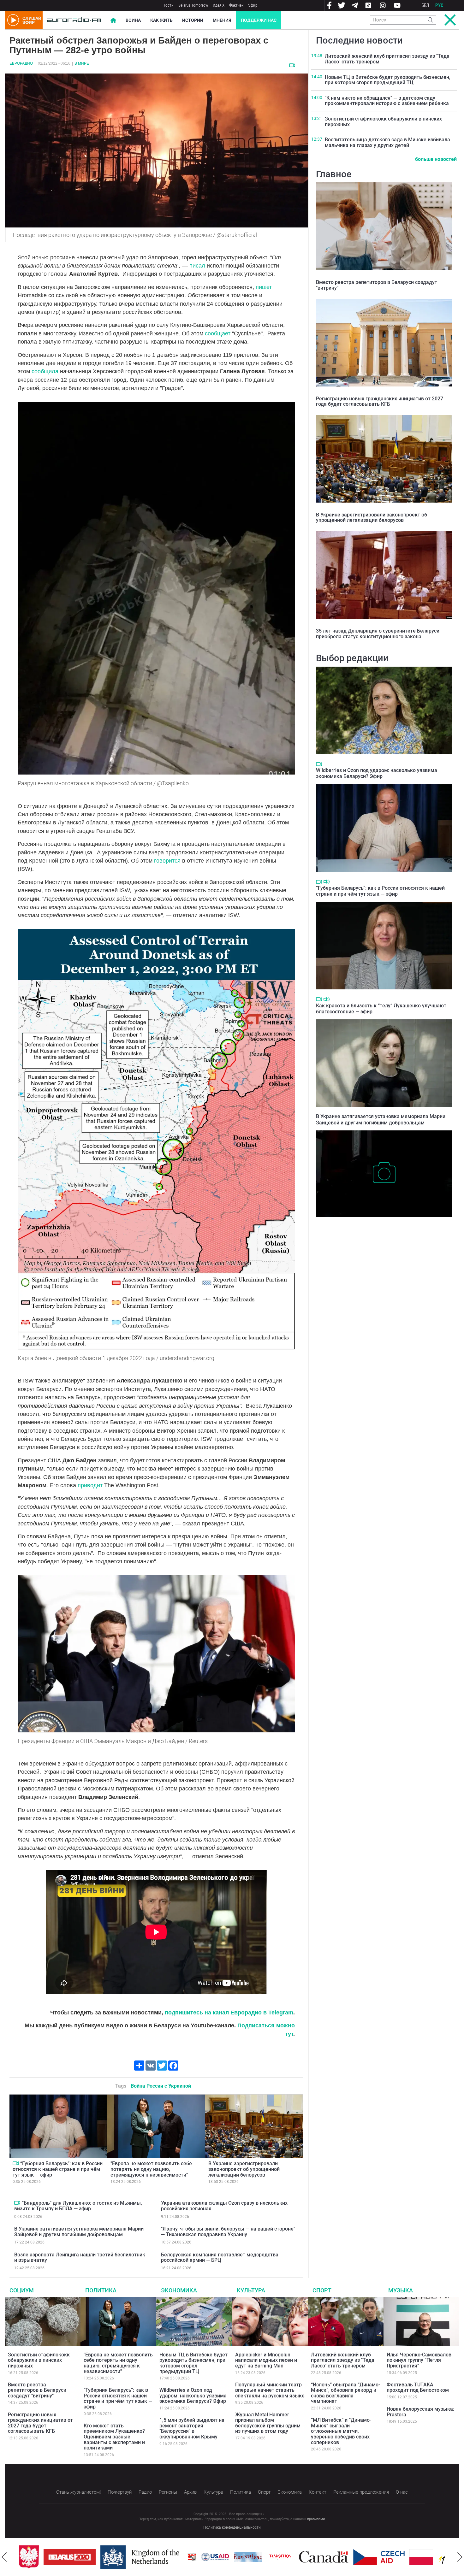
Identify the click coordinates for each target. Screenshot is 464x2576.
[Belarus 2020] (45, 2557)
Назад (4, 2557)
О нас (402, 2492)
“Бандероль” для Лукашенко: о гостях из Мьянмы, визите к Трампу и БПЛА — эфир (78, 2206)
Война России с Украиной (161, 2086)
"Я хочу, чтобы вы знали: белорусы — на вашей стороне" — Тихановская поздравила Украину (228, 2232)
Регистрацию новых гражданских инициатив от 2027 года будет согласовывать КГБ (380, 401)
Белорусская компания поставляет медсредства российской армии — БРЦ (220, 2258)
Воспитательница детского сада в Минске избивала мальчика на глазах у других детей (387, 142)
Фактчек (236, 5)
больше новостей (436, 159)
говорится (168, 861)
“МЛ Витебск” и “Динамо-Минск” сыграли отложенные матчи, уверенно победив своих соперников (341, 2431)
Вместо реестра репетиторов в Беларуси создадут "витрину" (377, 285)
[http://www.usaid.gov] (191, 2557)
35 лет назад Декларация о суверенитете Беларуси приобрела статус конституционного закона (378, 634)
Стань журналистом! (78, 2492)
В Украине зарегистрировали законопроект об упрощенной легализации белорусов (244, 2169)
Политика (101, 2290)
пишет (264, 287)
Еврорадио (21, 63)
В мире (82, 63)
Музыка (401, 2290)
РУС (439, 5)
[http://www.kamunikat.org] (223, 2557)
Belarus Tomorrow (193, 5)
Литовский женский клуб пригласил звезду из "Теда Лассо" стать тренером (387, 59)
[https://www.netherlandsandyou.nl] (117, 2557)
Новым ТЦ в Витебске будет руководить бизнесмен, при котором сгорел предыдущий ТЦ (388, 80)
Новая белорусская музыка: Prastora (420, 2412)
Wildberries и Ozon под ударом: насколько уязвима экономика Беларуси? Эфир (377, 773)
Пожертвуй (120, 2492)
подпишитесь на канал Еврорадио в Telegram (229, 2013)
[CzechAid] (354, 2557)
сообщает (218, 333)
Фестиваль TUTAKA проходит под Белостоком (418, 2387)
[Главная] (74, 20)
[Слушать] (327, 882)
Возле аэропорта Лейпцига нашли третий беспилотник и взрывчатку (80, 2258)
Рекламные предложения (361, 2492)
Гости (169, 5)
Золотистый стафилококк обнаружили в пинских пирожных (383, 122)
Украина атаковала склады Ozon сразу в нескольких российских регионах (224, 2206)
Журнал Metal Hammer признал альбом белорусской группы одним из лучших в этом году (268, 2423)
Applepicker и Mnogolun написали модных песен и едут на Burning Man (266, 2360)
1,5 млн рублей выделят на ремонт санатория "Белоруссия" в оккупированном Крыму (192, 2428)
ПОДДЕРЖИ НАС (259, 20)
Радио (145, 2492)
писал (197, 266)
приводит (90, 1485)
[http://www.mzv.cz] (256, 2557)
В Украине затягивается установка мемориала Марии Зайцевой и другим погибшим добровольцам (79, 2232)
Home (113, 20)
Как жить (161, 20)
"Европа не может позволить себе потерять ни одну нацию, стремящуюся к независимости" (151, 2169)
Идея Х (219, 5)
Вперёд (460, 2557)
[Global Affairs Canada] (299, 2557)
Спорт (322, 2290)
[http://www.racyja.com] (167, 2557)
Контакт (318, 2492)
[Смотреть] (292, 65)
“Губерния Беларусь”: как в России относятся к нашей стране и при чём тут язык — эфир (58, 2169)
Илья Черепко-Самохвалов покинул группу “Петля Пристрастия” (419, 2360)
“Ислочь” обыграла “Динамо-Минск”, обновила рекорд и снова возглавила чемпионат (345, 2393)
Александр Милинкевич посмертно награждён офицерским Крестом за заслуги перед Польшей (383, 1227)
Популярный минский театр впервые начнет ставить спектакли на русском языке (270, 2390)
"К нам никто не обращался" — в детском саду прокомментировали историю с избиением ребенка (387, 101)
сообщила (45, 371)
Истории (193, 20)
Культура (251, 2290)
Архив (190, 2492)
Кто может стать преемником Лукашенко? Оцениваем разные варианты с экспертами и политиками (114, 2437)
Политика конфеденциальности (232, 2527)
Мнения (222, 20)
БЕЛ (425, 5)
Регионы (168, 2492)
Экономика (179, 2290)
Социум (22, 2290)
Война (133, 20)
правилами (316, 2519)
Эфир (253, 5)
